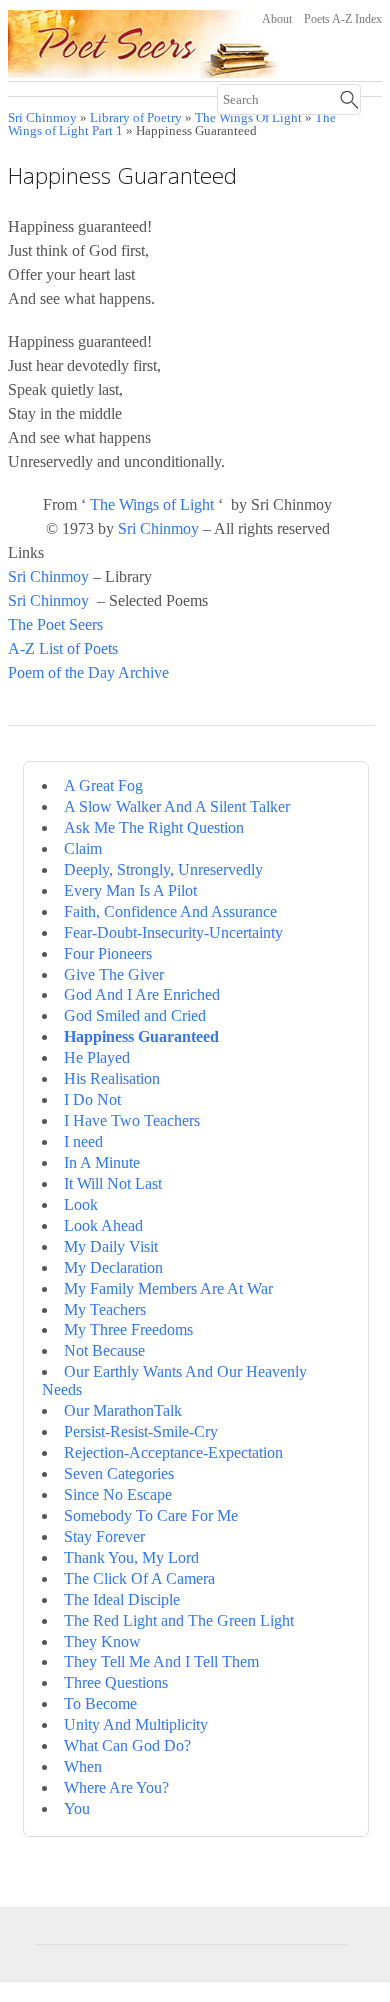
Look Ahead (103, 1225)
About (277, 19)
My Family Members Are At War (168, 1288)
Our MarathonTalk (123, 1410)
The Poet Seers (55, 624)
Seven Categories (119, 1473)
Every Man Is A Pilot (130, 890)
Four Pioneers (108, 953)
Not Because (104, 1350)
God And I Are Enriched (142, 994)
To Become (100, 1703)
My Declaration (113, 1267)
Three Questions (116, 1682)
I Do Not (92, 1099)
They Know (102, 1641)
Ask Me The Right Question (154, 827)
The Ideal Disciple (122, 1599)
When (83, 1766)
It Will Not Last (113, 1183)
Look (81, 1204)
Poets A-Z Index (343, 19)
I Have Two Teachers (132, 1120)
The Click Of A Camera (139, 1578)
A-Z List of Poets (63, 648)
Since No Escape (118, 1494)
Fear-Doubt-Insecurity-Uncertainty (173, 932)
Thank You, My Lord (131, 1557)
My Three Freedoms (128, 1329)
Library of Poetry (136, 118)
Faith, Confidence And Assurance (170, 911)
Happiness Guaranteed (141, 1036)
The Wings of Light (152, 504)
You (77, 1808)
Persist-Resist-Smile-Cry (141, 1431)
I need (83, 1141)
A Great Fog (103, 785)
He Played (97, 1057)
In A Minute (102, 1162)
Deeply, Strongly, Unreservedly (163, 869)
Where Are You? (116, 1787)
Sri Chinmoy (42, 118)
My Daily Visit (111, 1246)
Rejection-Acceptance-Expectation (173, 1452)
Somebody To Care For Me (151, 1515)
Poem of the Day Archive (88, 672)
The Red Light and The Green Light (179, 1620)
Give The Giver (114, 974)
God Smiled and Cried (135, 1015)
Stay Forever (104, 1536)
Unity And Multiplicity (136, 1724)
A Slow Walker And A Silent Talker (177, 806)
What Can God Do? (127, 1745)
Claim (83, 848)
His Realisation (112, 1078)
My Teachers (105, 1309)
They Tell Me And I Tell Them (161, 1661)
